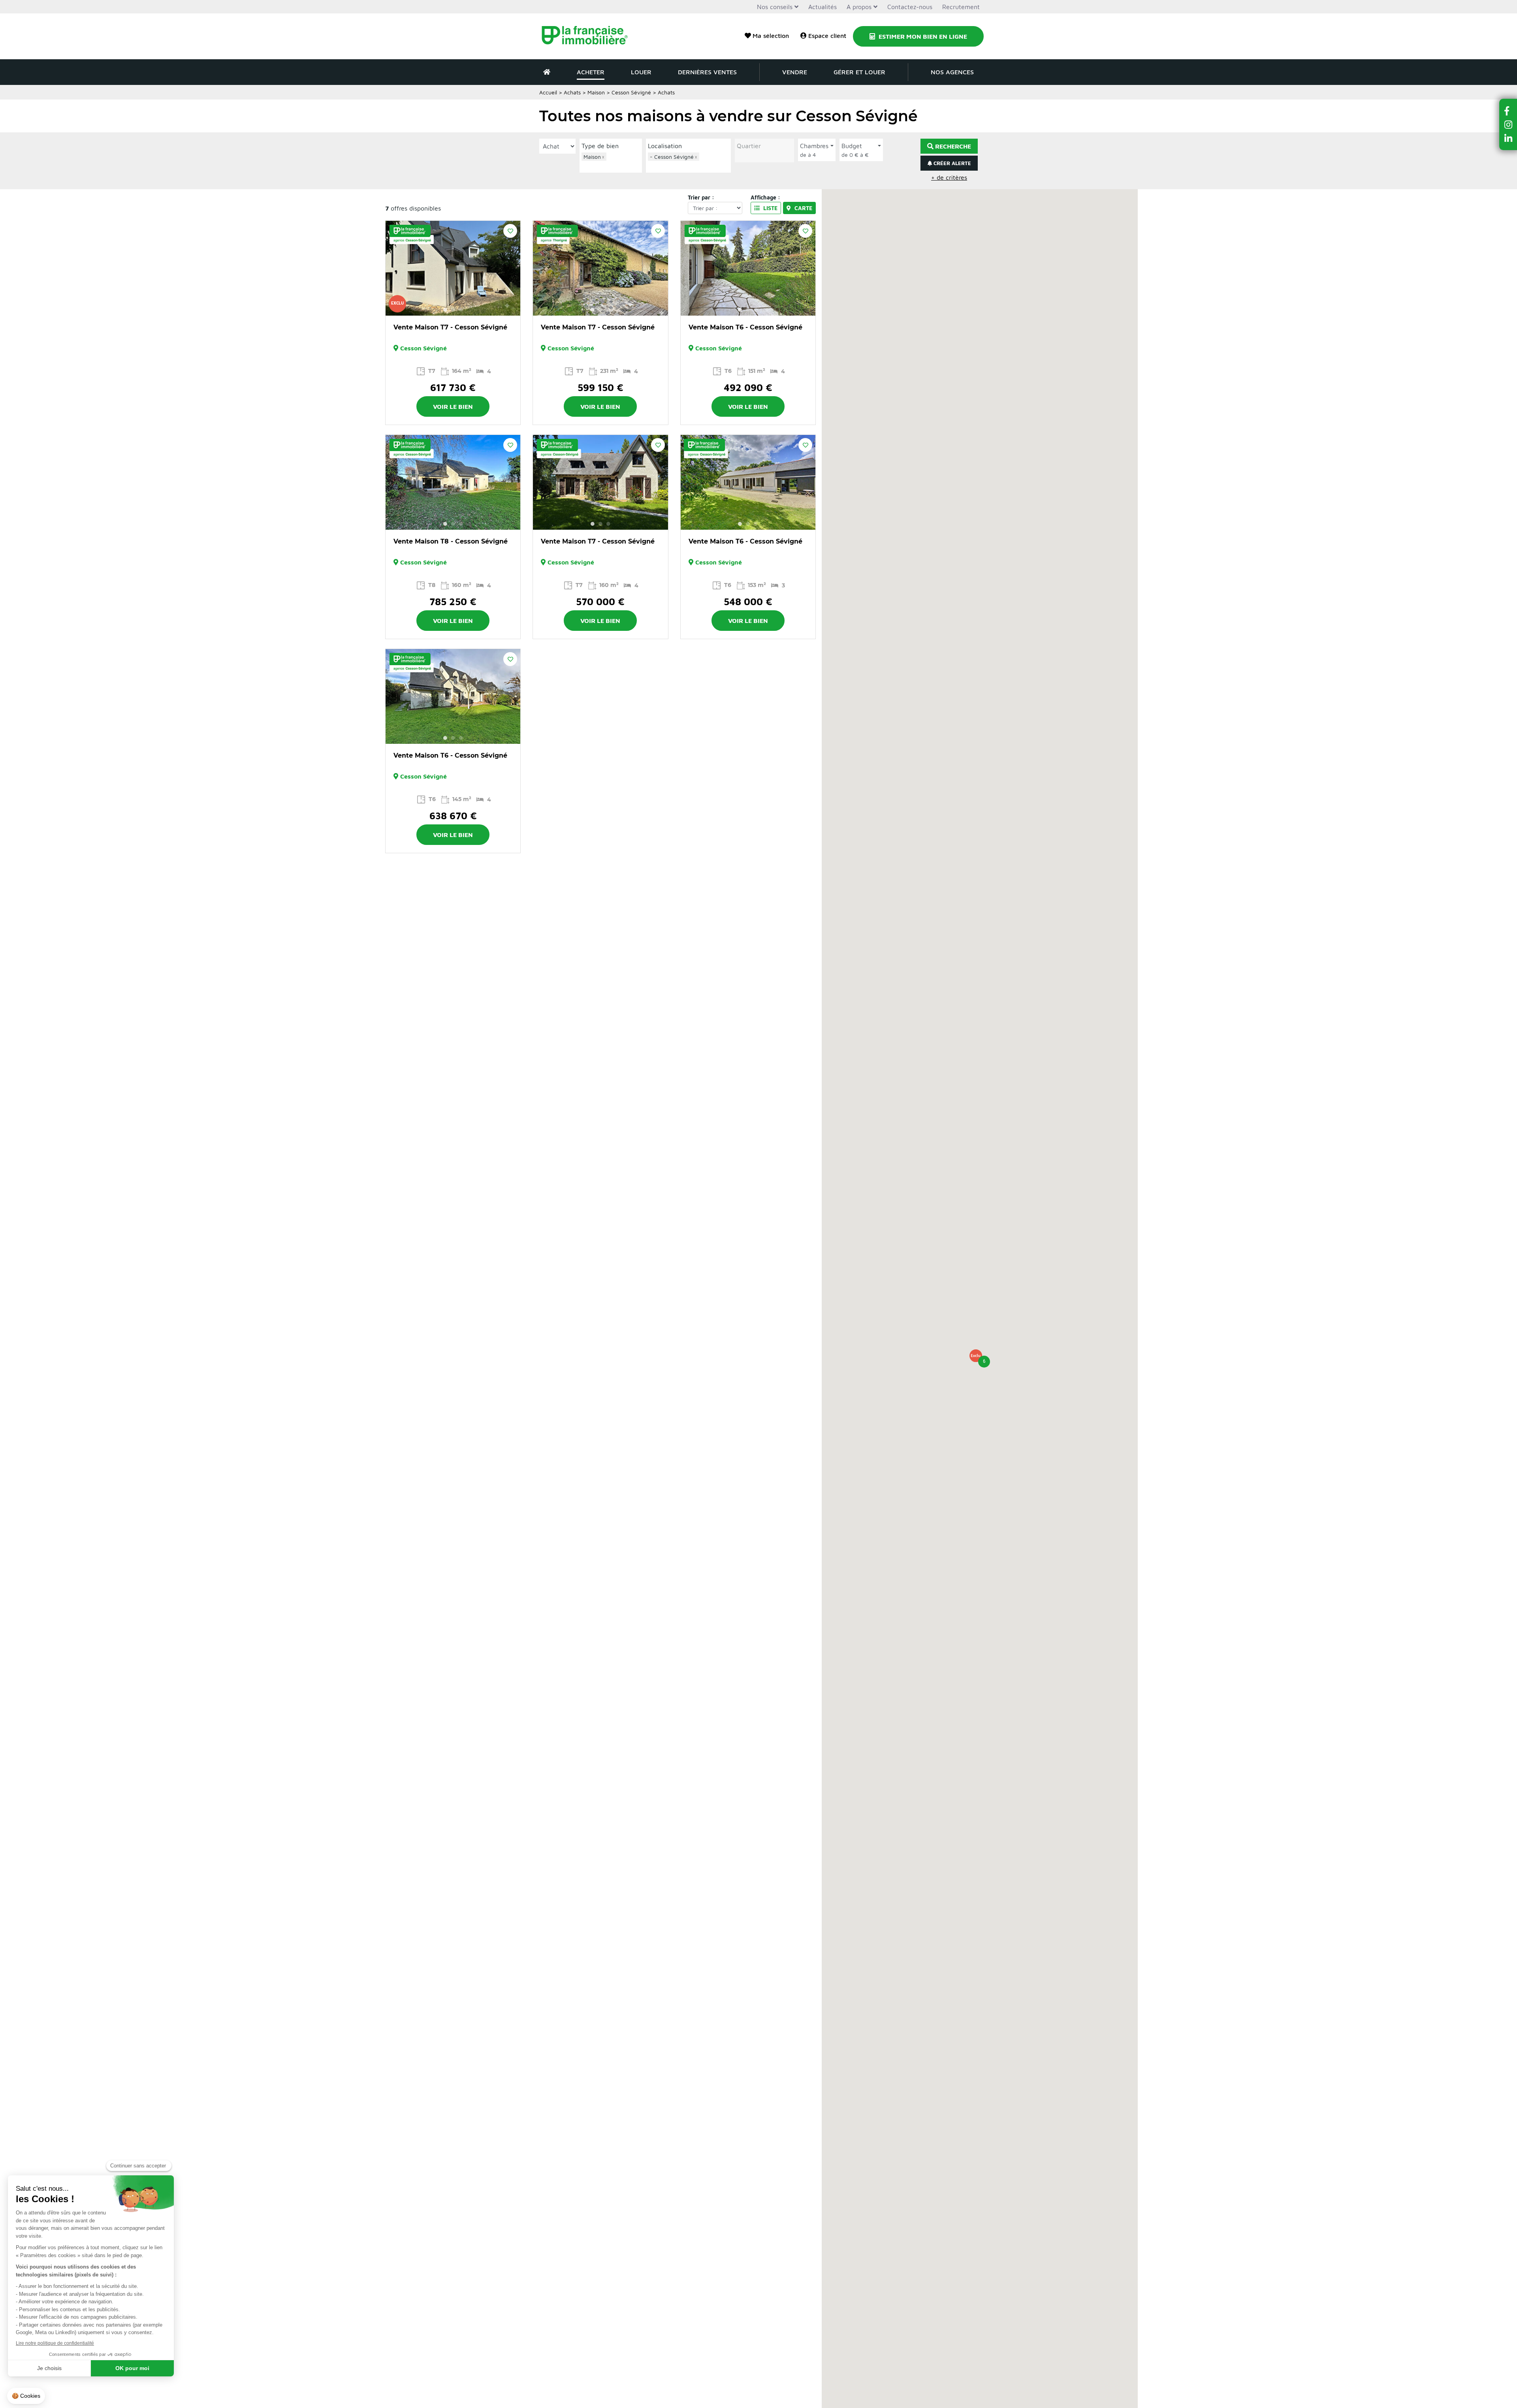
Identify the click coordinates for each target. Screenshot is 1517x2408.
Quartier (749, 146)
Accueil (548, 92)
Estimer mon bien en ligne (922, 36)
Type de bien (600, 146)
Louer (641, 72)
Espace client (827, 36)
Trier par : (701, 197)
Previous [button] (396, 268)
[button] (976, 1356)
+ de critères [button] (949, 177)
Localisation (665, 146)
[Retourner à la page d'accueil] (590, 36)
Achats (572, 92)
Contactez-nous (910, 7)
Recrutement (961, 7)
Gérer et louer (859, 72)
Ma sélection (771, 36)
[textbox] (613, 166)
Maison (596, 92)
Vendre (795, 72)
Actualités (822, 7)
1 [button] (445, 310)
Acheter (591, 72)
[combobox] (611, 162)
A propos (859, 7)
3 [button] (461, 310)
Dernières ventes (707, 72)
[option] (453, 268)
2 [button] (453, 310)
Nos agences (952, 72)
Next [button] (510, 268)
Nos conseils (775, 7)
